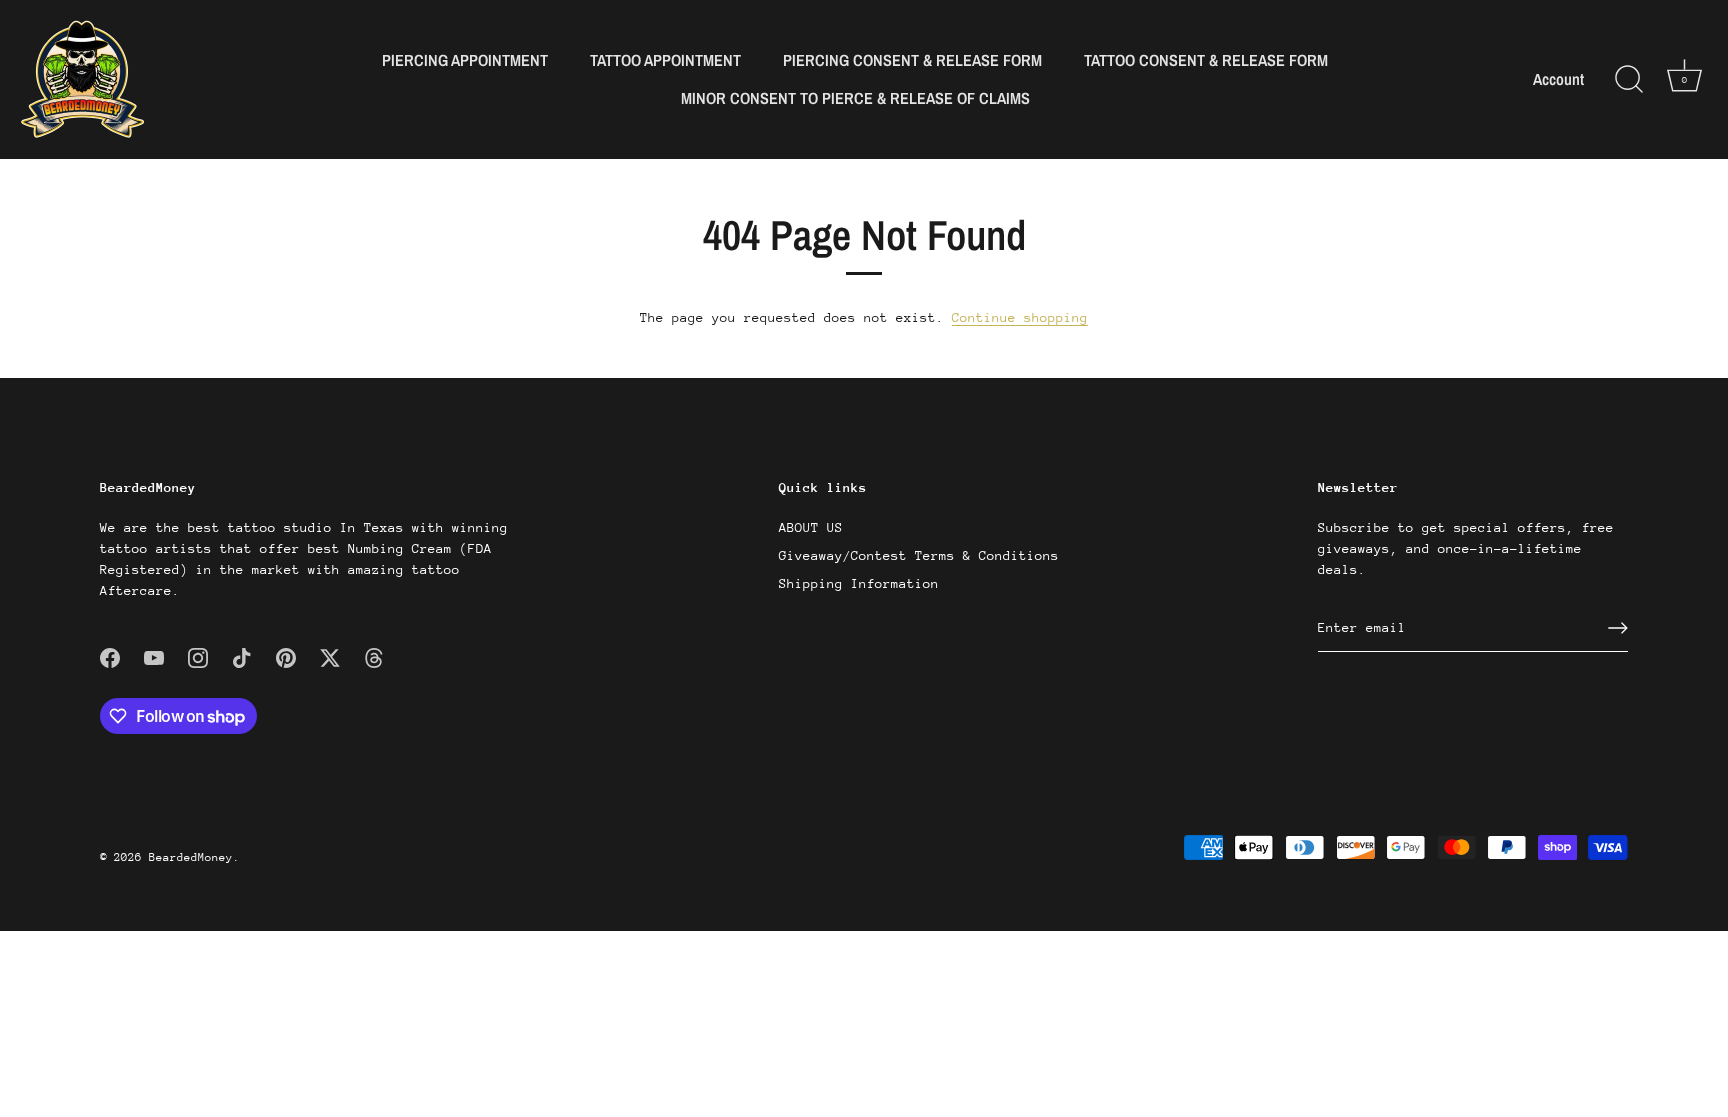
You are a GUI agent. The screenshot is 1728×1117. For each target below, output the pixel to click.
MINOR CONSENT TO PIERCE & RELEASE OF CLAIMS (855, 98)
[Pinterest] (286, 656)
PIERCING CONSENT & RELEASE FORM (912, 60)
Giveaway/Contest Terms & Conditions (919, 555)
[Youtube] (154, 656)
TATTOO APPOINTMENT (665, 60)
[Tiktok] (242, 656)
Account (1558, 79)
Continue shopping (1020, 317)
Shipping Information (859, 583)
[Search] (1629, 80)
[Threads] (374, 656)
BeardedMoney (191, 857)
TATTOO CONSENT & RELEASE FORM (1206, 60)
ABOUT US (811, 527)
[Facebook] (110, 656)
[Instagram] (198, 656)
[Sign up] (1618, 628)
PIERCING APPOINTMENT (465, 60)
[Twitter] (330, 656)
